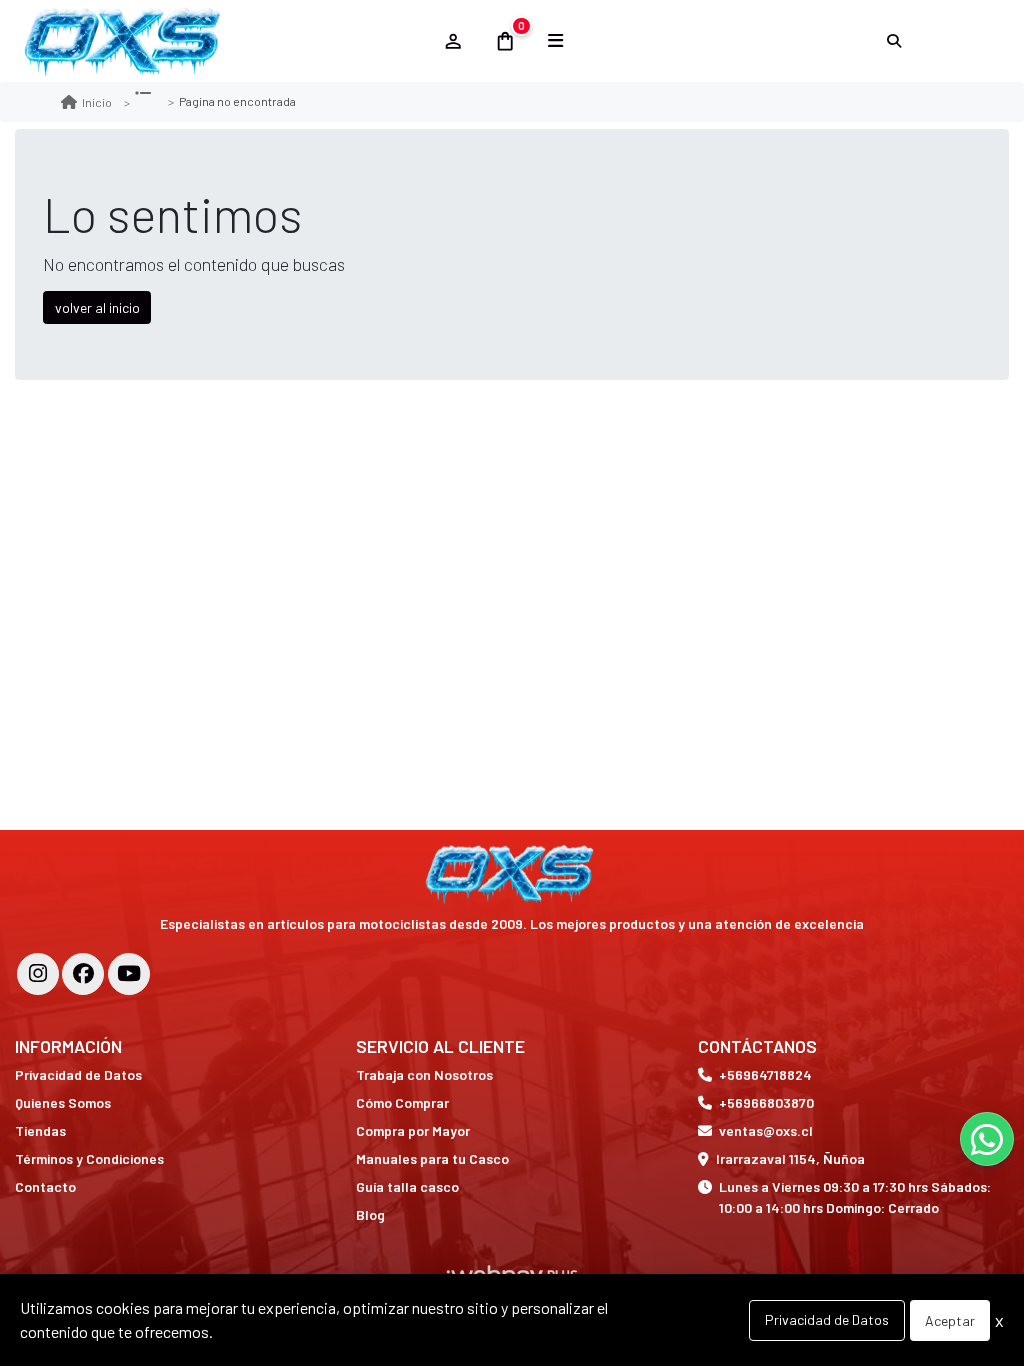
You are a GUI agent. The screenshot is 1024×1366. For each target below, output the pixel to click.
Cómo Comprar (402, 1102)
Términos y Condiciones (89, 1158)
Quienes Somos (63, 1102)
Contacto (45, 1186)
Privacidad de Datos (78, 1074)
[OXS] (219, 41)
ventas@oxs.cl (766, 1130)
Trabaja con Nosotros (424, 1074)
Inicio (97, 102)
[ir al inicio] (512, 874)
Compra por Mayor (413, 1130)
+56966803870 (766, 1102)
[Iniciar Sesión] (452, 41)
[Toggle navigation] (556, 41)
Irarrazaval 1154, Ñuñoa (790, 1158)
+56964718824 (765, 1074)
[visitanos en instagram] (38, 974)
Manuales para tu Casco (432, 1158)
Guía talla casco (407, 1186)
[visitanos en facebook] (83, 974)
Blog (370, 1214)
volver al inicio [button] (97, 307)
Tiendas (40, 1130)
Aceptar (950, 1320)
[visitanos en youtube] (129, 974)
